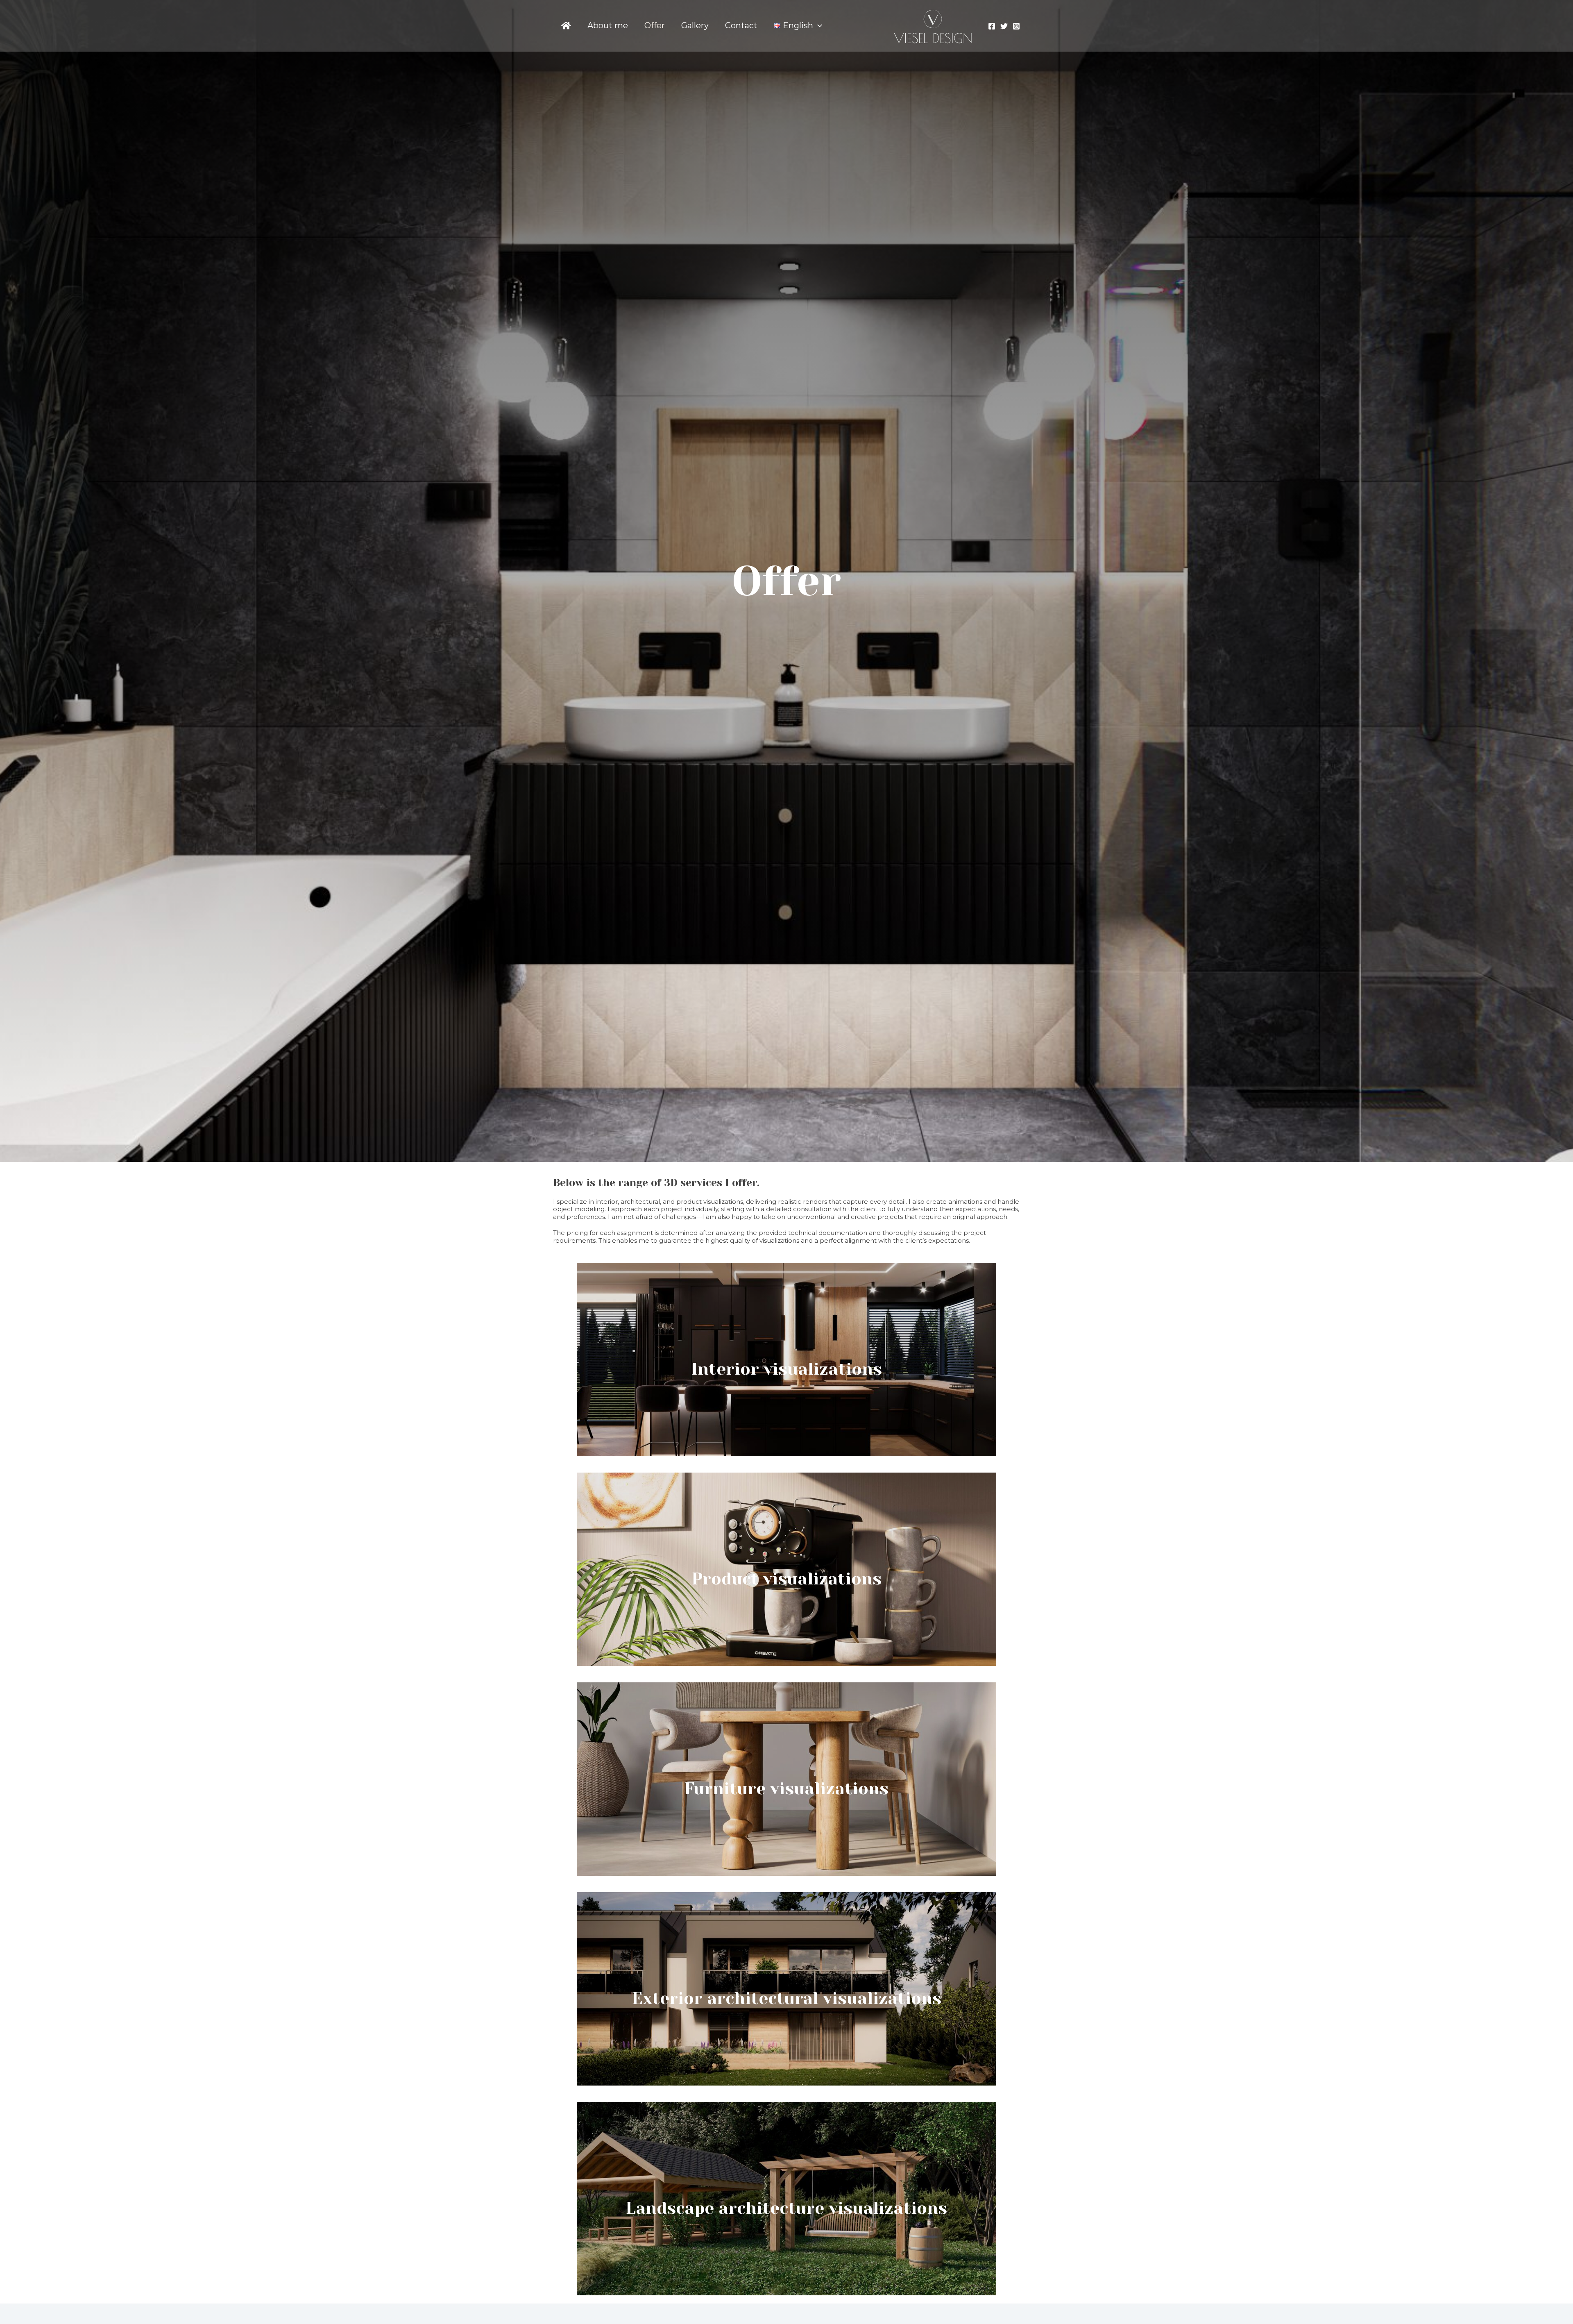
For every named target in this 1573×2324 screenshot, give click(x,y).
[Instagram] (1016, 26)
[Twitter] (1004, 26)
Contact (741, 25)
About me (608, 25)
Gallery (695, 25)
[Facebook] (992, 26)
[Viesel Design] (933, 25)
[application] (818, 26)
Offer (655, 25)
